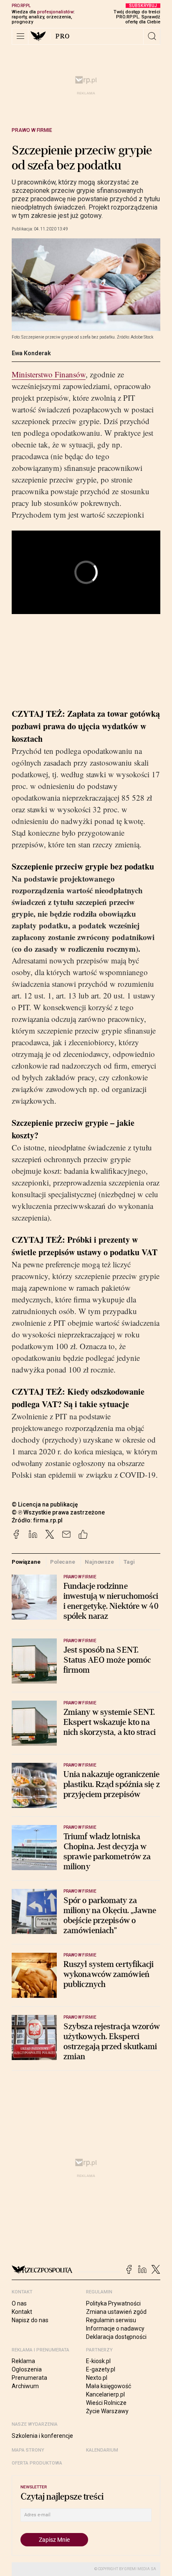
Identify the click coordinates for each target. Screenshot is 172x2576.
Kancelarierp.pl (105, 2394)
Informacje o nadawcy (115, 2328)
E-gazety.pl (101, 2369)
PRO (63, 36)
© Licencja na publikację (45, 1504)
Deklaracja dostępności (116, 2337)
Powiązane (26, 1562)
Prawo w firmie (32, 130)
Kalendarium (102, 2450)
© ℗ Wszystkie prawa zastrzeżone (58, 1512)
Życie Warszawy (107, 2411)
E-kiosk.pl (98, 2361)
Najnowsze (99, 1562)
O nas (19, 2303)
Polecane (63, 1562)
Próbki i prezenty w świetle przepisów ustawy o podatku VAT (85, 1246)
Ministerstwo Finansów (49, 374)
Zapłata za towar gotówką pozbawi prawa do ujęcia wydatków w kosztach (86, 726)
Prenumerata (29, 2378)
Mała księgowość (109, 2386)
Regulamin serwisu (111, 2320)
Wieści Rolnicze (106, 2403)
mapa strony (28, 2450)
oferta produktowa (37, 2463)
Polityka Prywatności (113, 2303)
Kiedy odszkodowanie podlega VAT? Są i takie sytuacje (78, 1398)
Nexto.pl (97, 2378)
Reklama (23, 2361)
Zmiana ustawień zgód (116, 2312)
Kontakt (22, 2312)
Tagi (129, 1562)
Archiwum (25, 2386)
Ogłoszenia (27, 2369)
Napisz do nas (30, 2320)
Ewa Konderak (31, 353)
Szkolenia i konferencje (42, 2436)
